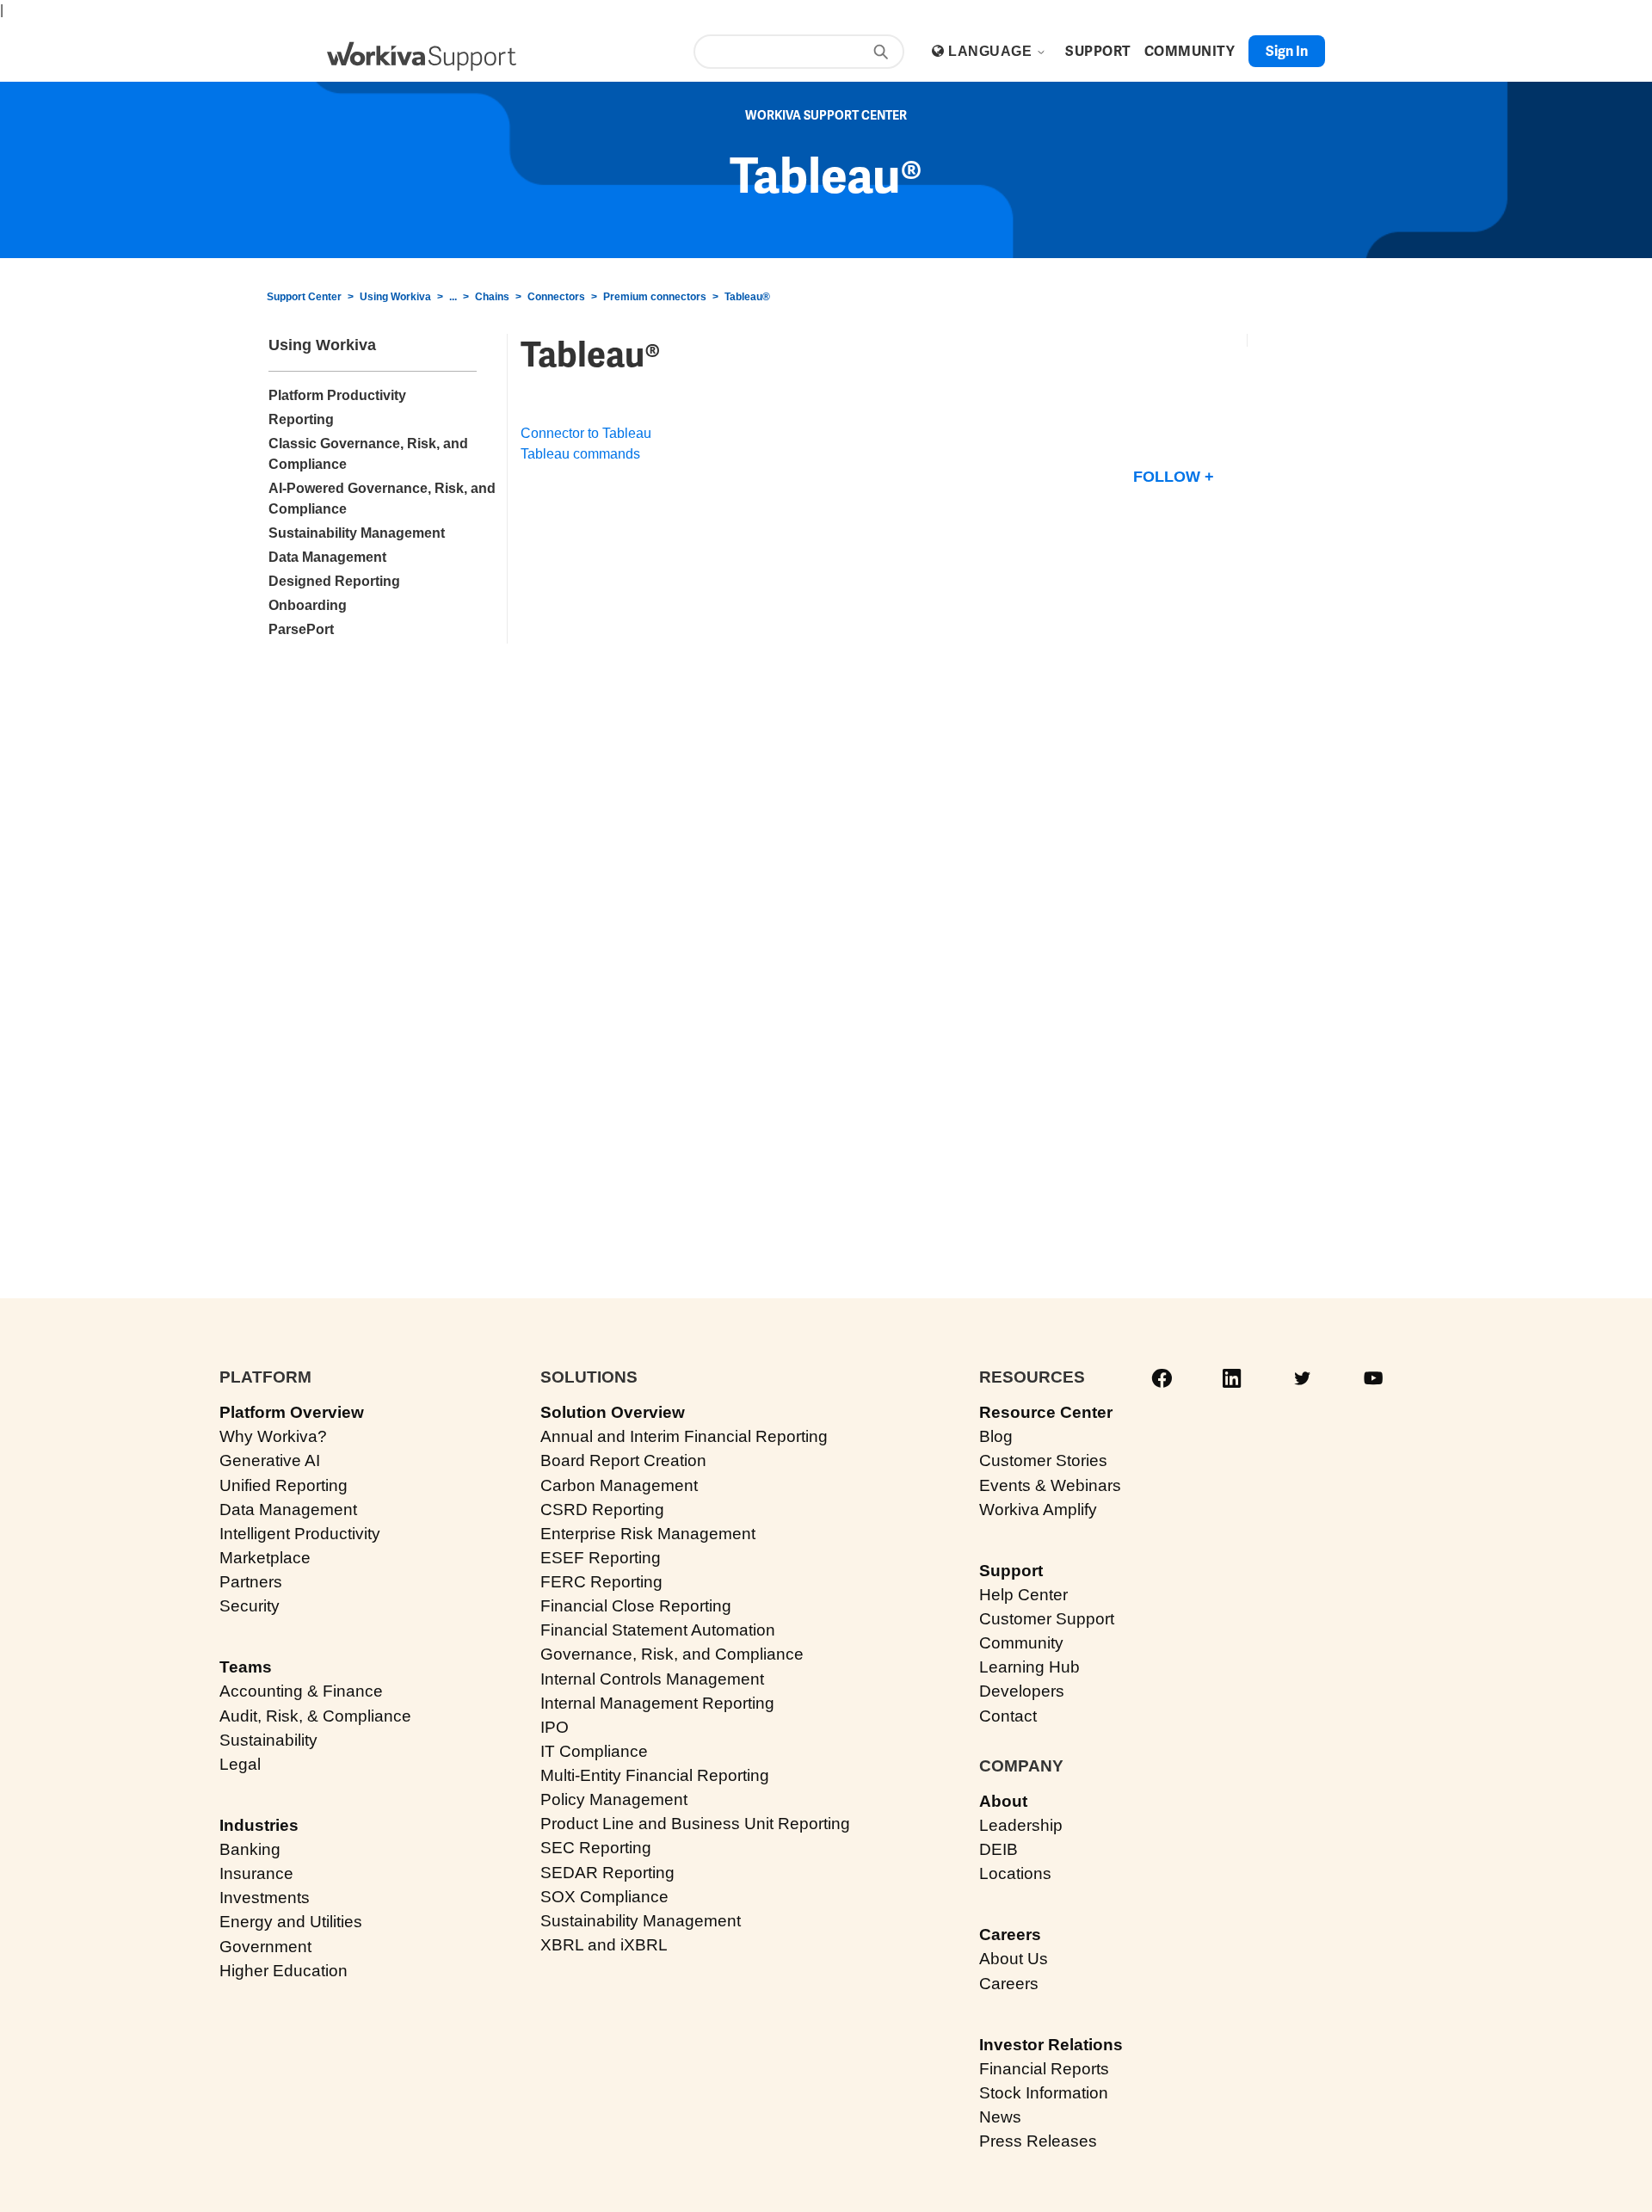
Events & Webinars (1050, 1485)
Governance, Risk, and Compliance (672, 1654)
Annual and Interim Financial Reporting (684, 1436)
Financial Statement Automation (658, 1630)
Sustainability (268, 1740)
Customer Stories (1043, 1460)
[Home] (422, 56)
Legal (240, 1764)
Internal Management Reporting (657, 1703)
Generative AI (270, 1460)
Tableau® (747, 297)
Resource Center (1046, 1412)
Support (1011, 1571)
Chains (492, 297)
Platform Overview (292, 1412)
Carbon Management (619, 1485)
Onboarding (308, 605)
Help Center (1023, 1595)
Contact (1008, 1716)
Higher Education (284, 1971)
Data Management (327, 557)
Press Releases (1038, 2141)
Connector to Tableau (586, 433)
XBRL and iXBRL (604, 1945)
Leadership (1021, 1825)
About (1003, 1801)
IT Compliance (594, 1751)
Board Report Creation (623, 1460)
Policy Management (614, 1799)
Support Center (304, 297)
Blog (996, 1436)
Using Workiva (395, 297)
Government (265, 1947)
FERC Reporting (601, 1582)
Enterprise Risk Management (648, 1534)
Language (992, 51)
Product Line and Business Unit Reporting (695, 1824)
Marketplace (265, 1558)
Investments (265, 1898)
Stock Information (1044, 2093)
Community (1021, 1643)
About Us (1014, 1959)
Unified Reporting (284, 1485)
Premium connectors (655, 297)
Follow (1167, 477)
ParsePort (301, 629)
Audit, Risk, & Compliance (315, 1716)
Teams (246, 1667)
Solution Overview (613, 1412)
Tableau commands (580, 454)
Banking (250, 1849)
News (1000, 2117)
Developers (1022, 1691)
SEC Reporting (596, 1848)
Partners (251, 1582)
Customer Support (1047, 1619)
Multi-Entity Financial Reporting (655, 1775)
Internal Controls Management (652, 1679)
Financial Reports (1044, 2069)
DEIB (999, 1849)
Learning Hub (1029, 1667)
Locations (1015, 1873)
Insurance (256, 1873)
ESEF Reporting (601, 1558)
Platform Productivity (337, 395)
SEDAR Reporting (607, 1873)
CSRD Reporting (602, 1510)
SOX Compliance (604, 1897)
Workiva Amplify (1038, 1510)
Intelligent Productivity (300, 1534)
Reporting (301, 419)
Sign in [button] (1287, 51)
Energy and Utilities (291, 1922)
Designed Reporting (334, 581)
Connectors (556, 297)
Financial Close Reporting (636, 1606)
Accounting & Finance (301, 1691)
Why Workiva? (273, 1436)
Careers (1010, 1935)
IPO (555, 1727)
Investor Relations (1051, 2045)
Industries (259, 1825)
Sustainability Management (357, 533)
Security (250, 1606)
